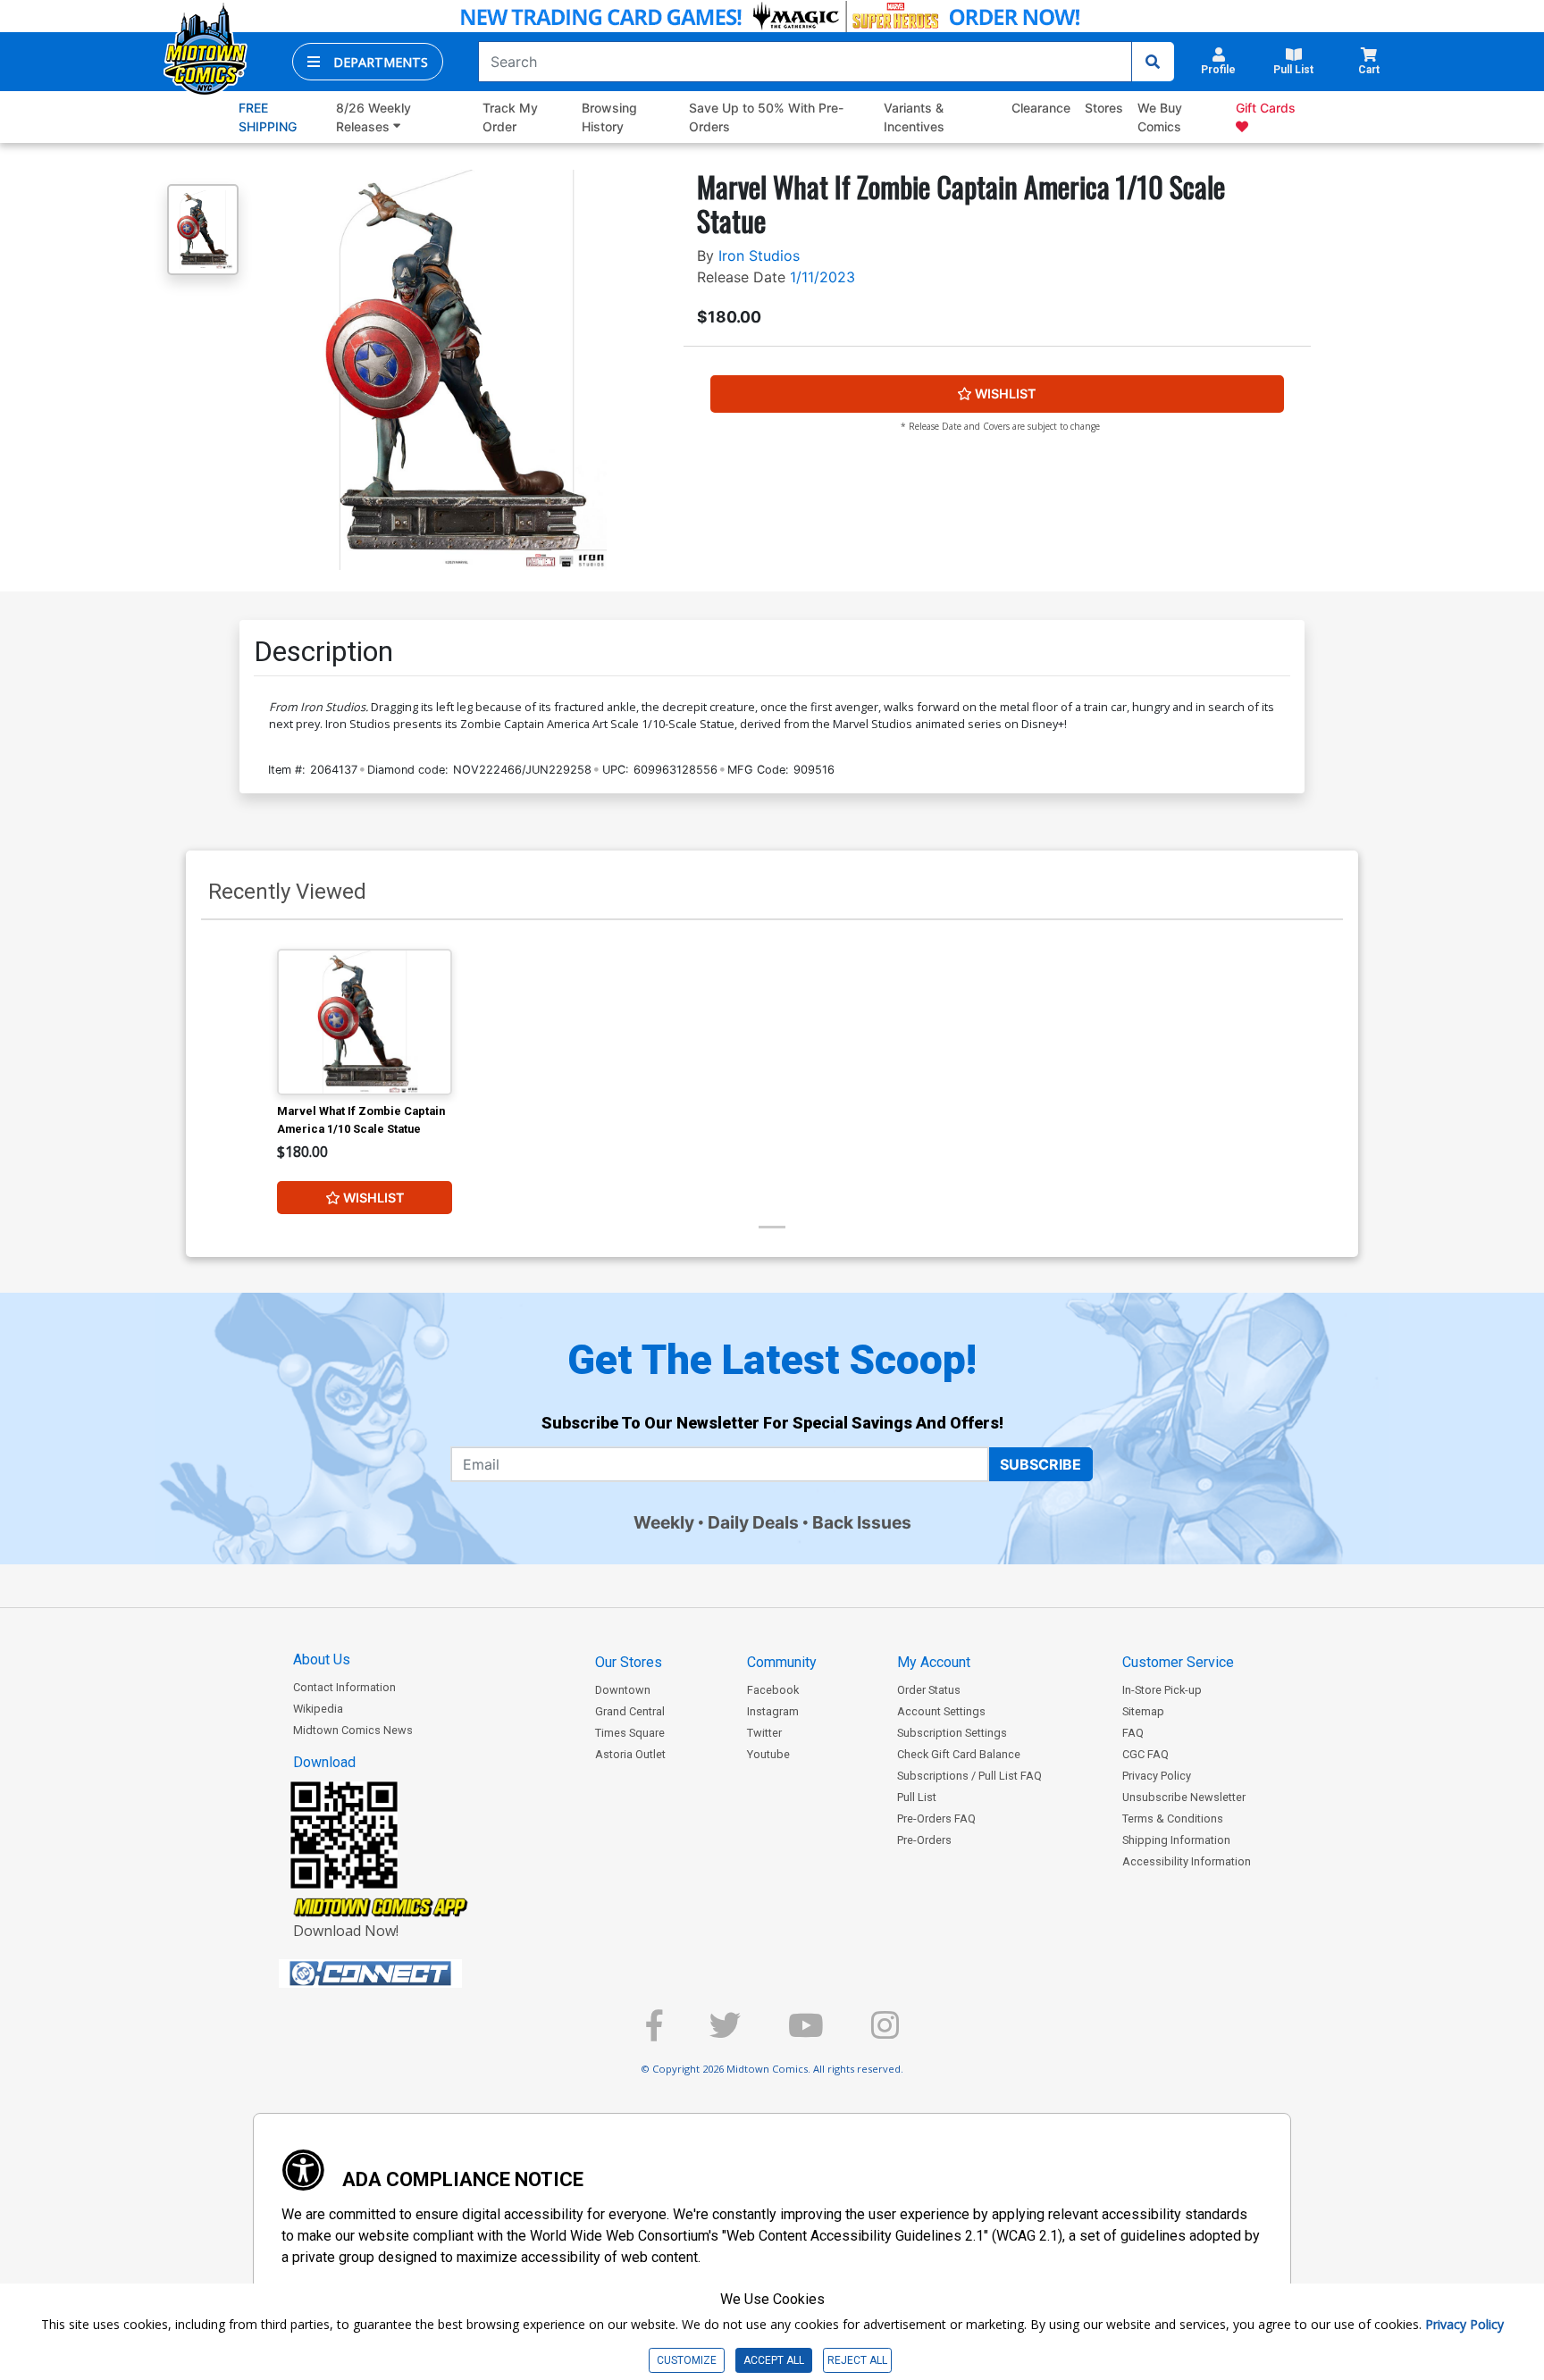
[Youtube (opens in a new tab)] (806, 2033)
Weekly (664, 1522)
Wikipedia (318, 1709)
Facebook (773, 1690)
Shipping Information (1176, 1840)
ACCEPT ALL (774, 2360)
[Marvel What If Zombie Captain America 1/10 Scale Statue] (365, 1022)
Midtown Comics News (353, 1730)
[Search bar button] (1153, 62)
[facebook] (654, 2033)
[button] (368, 62)
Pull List (917, 1797)
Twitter (764, 1733)
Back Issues (862, 1522)
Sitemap (1143, 1711)
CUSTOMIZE (687, 2360)
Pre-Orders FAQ (936, 1819)
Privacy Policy (1157, 1776)
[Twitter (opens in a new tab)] (725, 2033)
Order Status (929, 1690)
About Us (322, 1659)
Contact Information (344, 1687)
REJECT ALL (857, 2360)
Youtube (768, 1754)
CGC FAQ (1145, 1754)
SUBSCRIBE (1041, 1464)
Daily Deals (753, 1522)
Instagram (773, 1711)
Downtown (623, 1690)
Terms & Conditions (1173, 1819)
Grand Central (630, 1711)
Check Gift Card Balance (959, 1754)
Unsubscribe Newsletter (1184, 1797)
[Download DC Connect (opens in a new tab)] (404, 1974)
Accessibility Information (1187, 1861)
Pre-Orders (924, 1840)
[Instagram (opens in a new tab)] (885, 2033)
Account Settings (941, 1711)
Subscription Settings (952, 1733)
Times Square (630, 1733)
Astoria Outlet (630, 1754)
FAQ (1133, 1733)
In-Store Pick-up (1162, 1690)
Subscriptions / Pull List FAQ (969, 1776)
